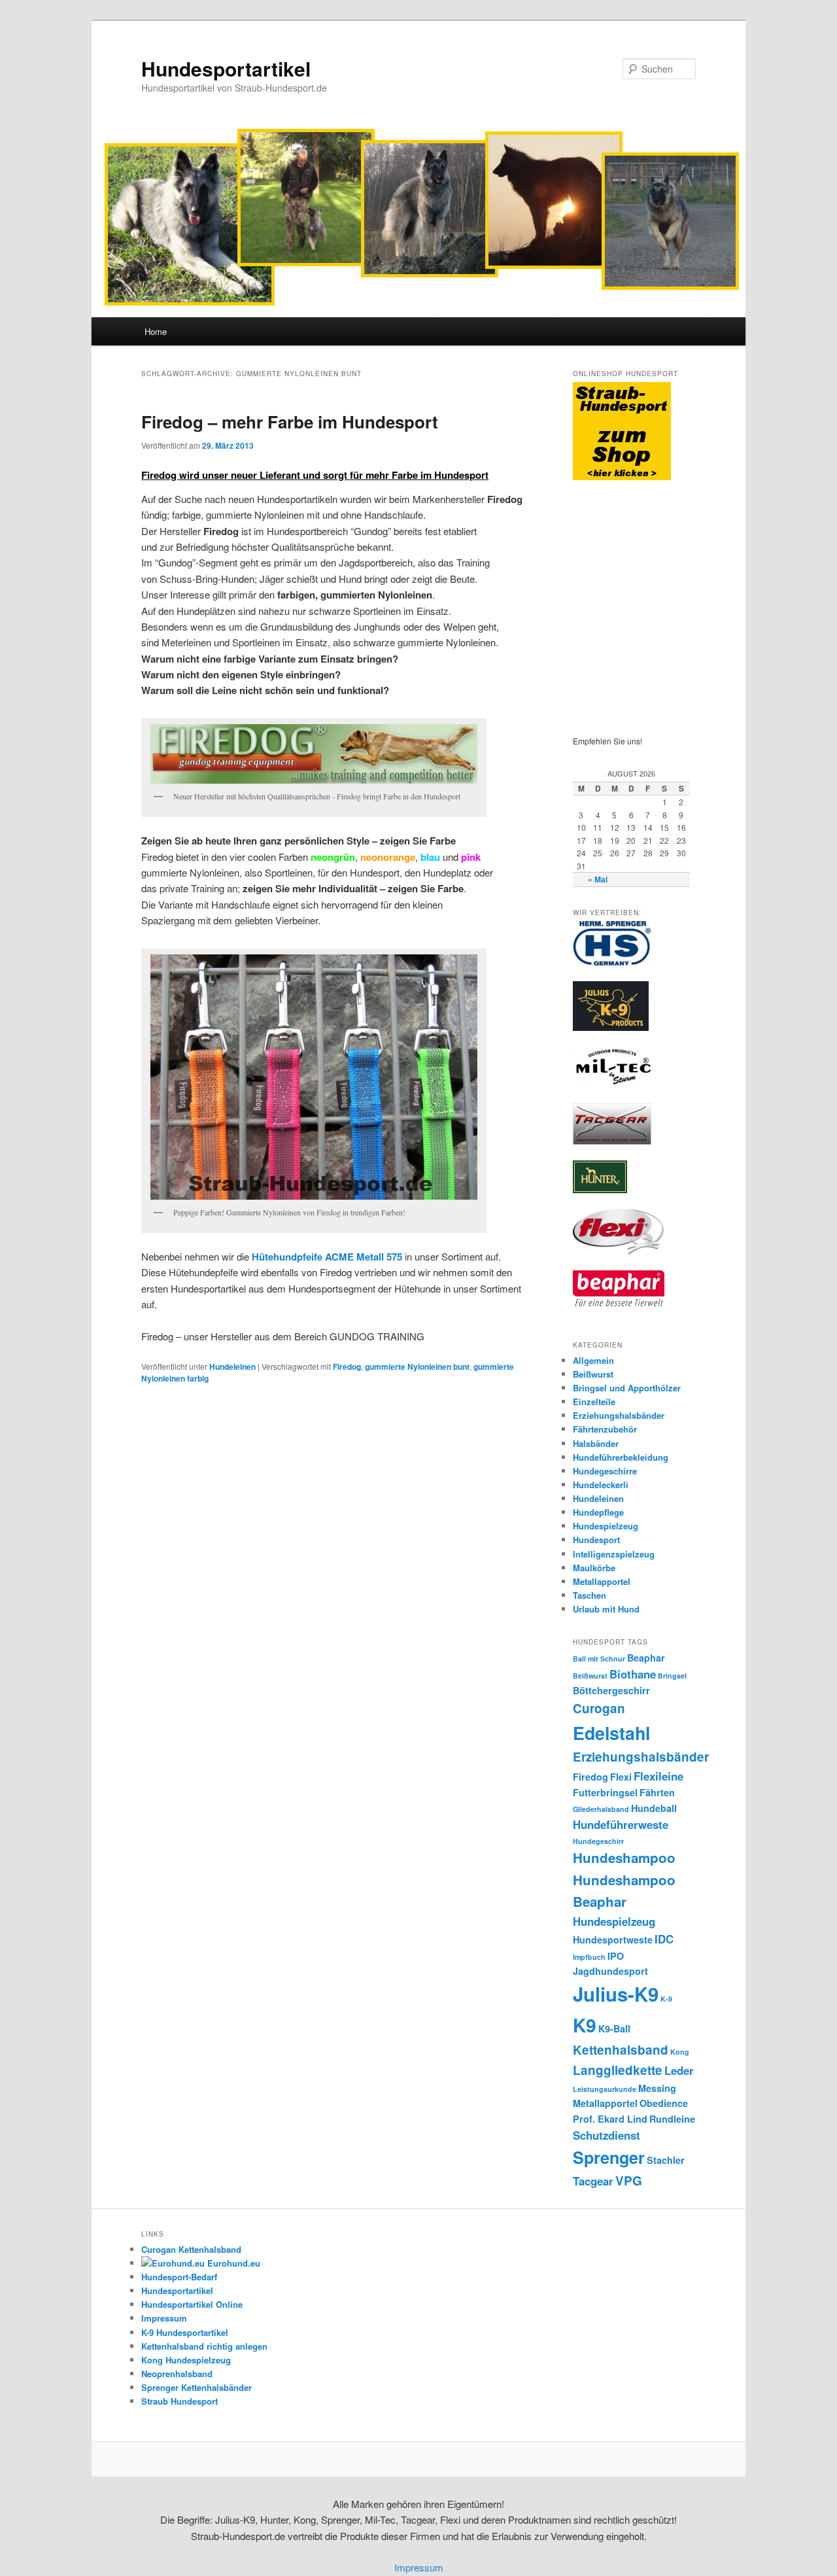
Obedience (664, 2103)
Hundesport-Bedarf (179, 2277)
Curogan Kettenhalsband (191, 2249)
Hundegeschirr (598, 1841)
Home (156, 331)
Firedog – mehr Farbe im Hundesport (290, 422)
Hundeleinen (232, 1366)
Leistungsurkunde (605, 2089)
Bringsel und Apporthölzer (627, 1388)
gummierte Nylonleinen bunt (417, 1366)
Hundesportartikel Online (192, 2304)
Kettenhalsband (621, 2050)
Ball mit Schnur (599, 1659)
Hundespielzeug (606, 1526)
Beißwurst (593, 1374)
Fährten (657, 1792)
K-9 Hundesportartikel (185, 2332)
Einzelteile (594, 1401)
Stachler (666, 2160)
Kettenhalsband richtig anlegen (204, 2346)
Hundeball (654, 1808)
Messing (657, 2088)
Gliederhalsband (601, 1809)
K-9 (666, 1999)
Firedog (347, 1366)
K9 (585, 2025)
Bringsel (672, 1676)
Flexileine (658, 1776)
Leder (679, 2070)
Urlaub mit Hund (606, 1609)
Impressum (164, 2318)
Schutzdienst (606, 2135)
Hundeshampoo (624, 1857)
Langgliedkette (618, 2070)
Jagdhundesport (610, 1971)
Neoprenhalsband (177, 2374)
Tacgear (593, 2181)
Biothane (633, 1674)
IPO (616, 1956)
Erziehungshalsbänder (619, 1415)
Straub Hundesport (179, 2401)
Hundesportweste (613, 1940)
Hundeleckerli (601, 1485)
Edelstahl (611, 1733)
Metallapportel (602, 1581)
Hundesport (596, 1540)
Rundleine (672, 2119)
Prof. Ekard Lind (610, 2119)
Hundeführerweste (621, 1824)
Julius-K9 (616, 1994)
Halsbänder (596, 1443)
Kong (680, 2052)
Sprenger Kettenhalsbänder (196, 2387)
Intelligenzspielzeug (614, 1554)
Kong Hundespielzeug (186, 2360)
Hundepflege (598, 1512)
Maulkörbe (594, 1568)
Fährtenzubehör (605, 1429)
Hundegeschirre (605, 1471)
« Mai (598, 879)
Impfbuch (589, 1957)
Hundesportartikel (226, 68)
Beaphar (646, 1658)
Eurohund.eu (232, 2263)
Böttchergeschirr (611, 1690)
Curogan (599, 1708)
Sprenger (609, 2157)
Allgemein (593, 1360)
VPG (629, 2181)
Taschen (589, 1595)
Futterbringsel (605, 1792)
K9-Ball (614, 2028)
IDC (664, 1939)
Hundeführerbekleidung (621, 1457)
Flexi (621, 1777)
